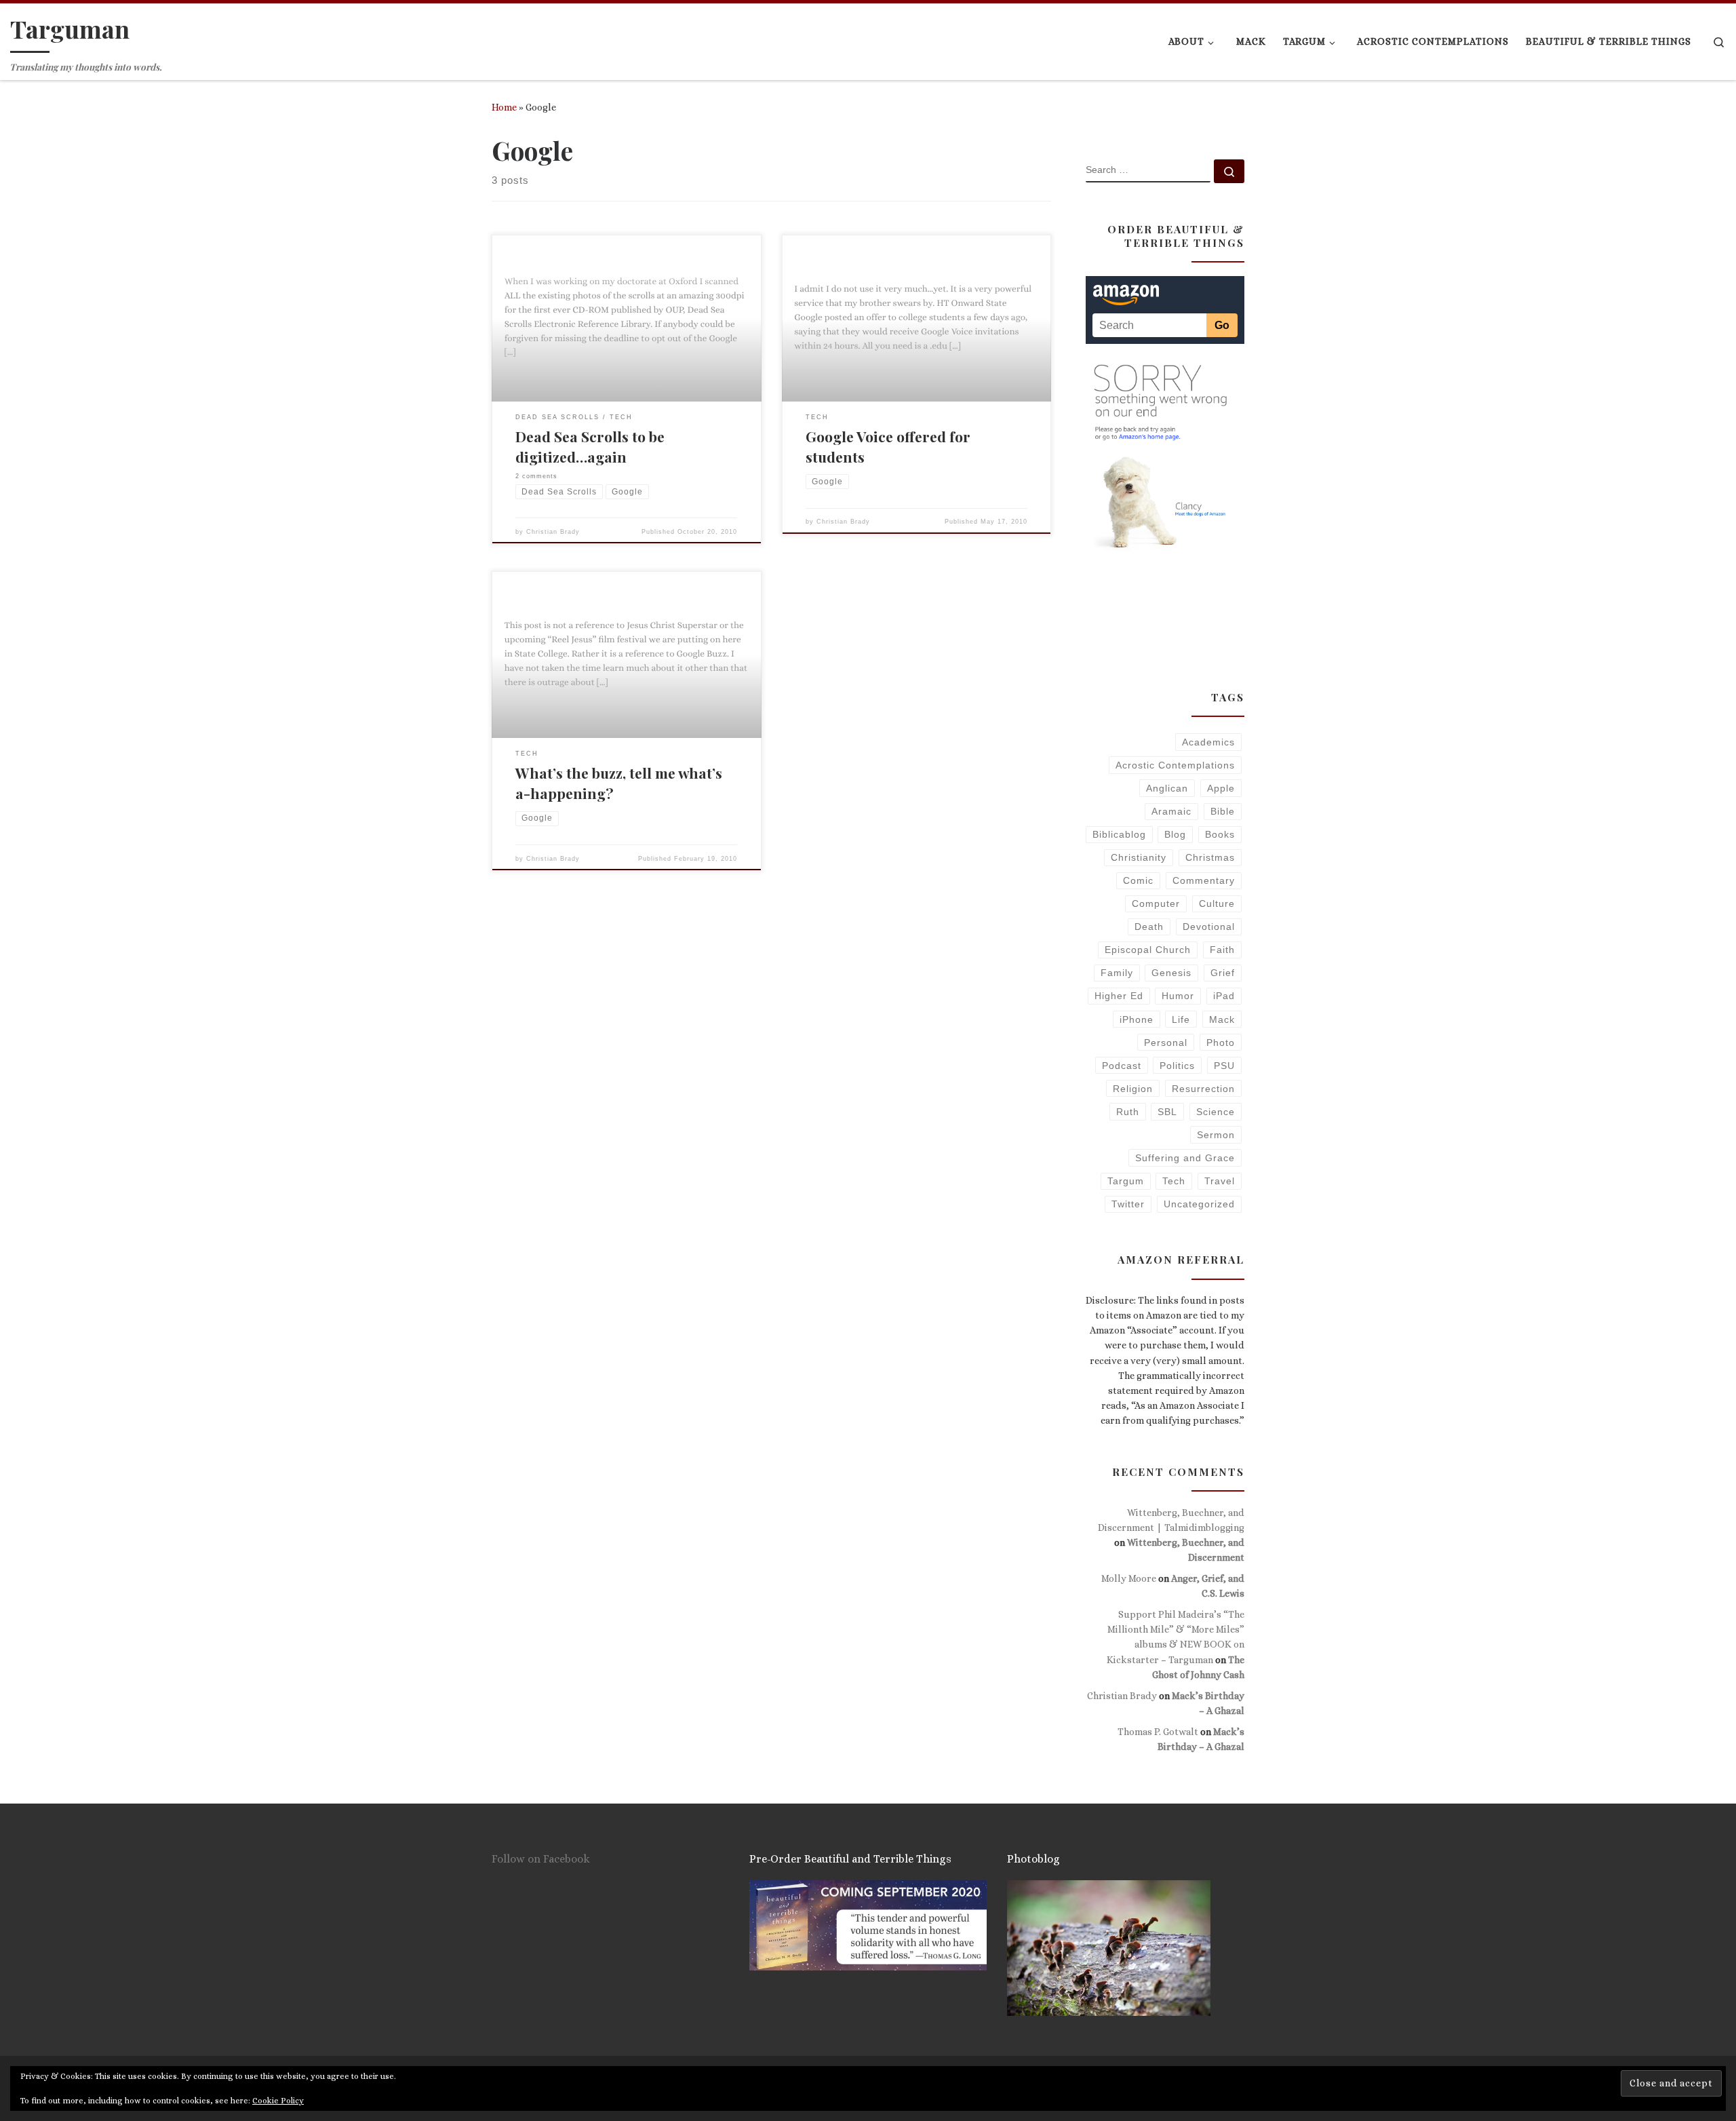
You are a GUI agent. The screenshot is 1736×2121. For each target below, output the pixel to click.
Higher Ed (1119, 996)
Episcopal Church (1148, 950)
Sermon (1216, 1135)
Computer (1156, 903)
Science (1216, 1112)
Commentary (1204, 880)
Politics (1177, 1066)
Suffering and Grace (1185, 1158)
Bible (1223, 811)
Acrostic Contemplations (1175, 765)
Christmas (1210, 857)
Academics (1208, 742)
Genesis (1171, 973)
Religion (1133, 1089)
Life (1181, 1019)
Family (1117, 973)
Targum (1126, 1181)
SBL (1167, 1112)
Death (1149, 927)
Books (1220, 834)
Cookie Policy (278, 2101)
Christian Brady (553, 532)
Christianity (1139, 857)
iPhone (1137, 1019)
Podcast (1122, 1066)
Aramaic (1171, 811)
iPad (1224, 996)
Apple (1221, 788)
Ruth (1128, 1112)
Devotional (1209, 927)
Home (504, 107)
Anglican (1167, 788)
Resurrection (1203, 1089)
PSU (1224, 1066)
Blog (1175, 834)
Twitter (1128, 1204)
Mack (1222, 1019)
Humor (1178, 996)
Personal (1166, 1043)
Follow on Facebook (541, 1859)
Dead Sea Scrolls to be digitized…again (590, 446)
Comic (1138, 880)
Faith (1222, 950)
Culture (1217, 903)
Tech (1174, 1181)
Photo (1221, 1043)
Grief (1223, 973)
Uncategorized (1199, 1204)
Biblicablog (1119, 834)
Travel (1220, 1181)
